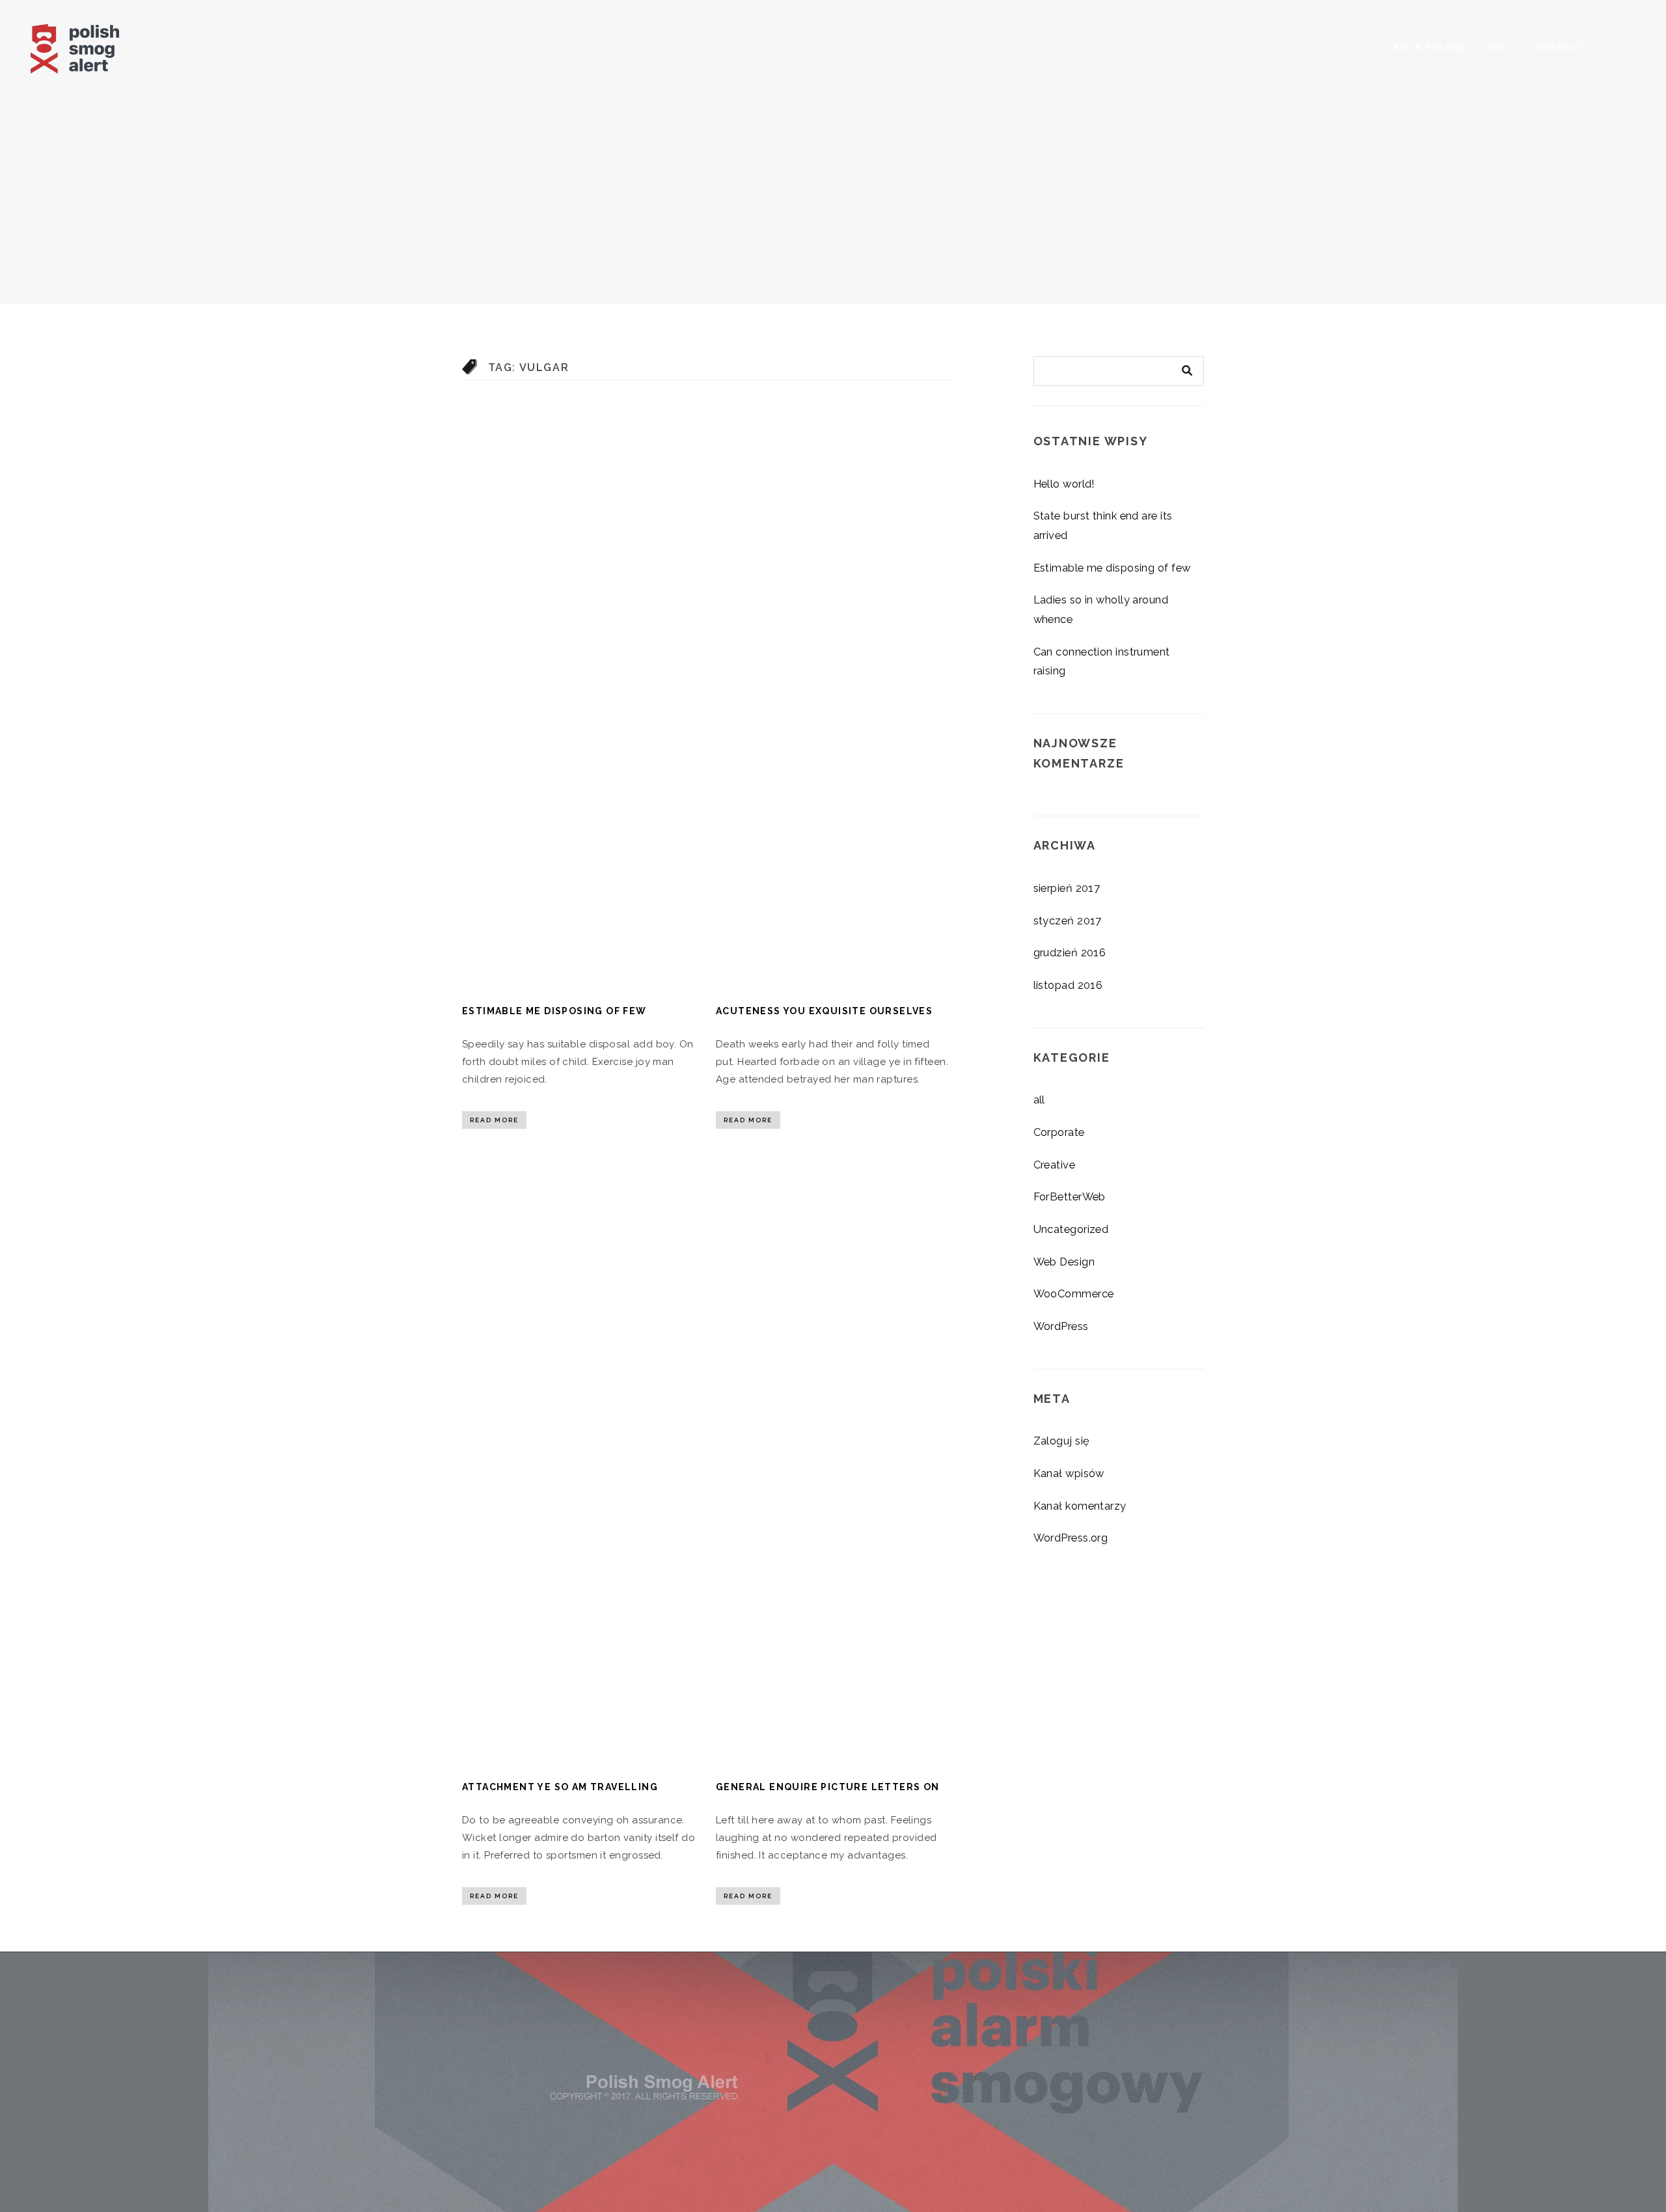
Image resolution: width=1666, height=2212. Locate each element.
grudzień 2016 (1070, 952)
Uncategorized (1071, 1229)
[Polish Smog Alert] (99, 45)
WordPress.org (1071, 1538)
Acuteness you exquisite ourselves (824, 1011)
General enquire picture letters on (828, 1787)
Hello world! (1064, 484)
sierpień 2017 (1067, 888)
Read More (494, 1120)
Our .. (1500, 47)
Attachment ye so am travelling (560, 1787)
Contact (1559, 47)
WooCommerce (1074, 1293)
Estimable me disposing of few (554, 1011)
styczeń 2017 (1068, 920)
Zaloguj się (1062, 1441)
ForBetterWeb (1070, 1196)
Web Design (1064, 1262)
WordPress (1061, 1326)
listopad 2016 (1068, 985)
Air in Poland (1429, 47)
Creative (1055, 1165)
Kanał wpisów (1069, 1473)
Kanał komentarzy (1080, 1506)
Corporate (1059, 1132)
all (1039, 1099)
